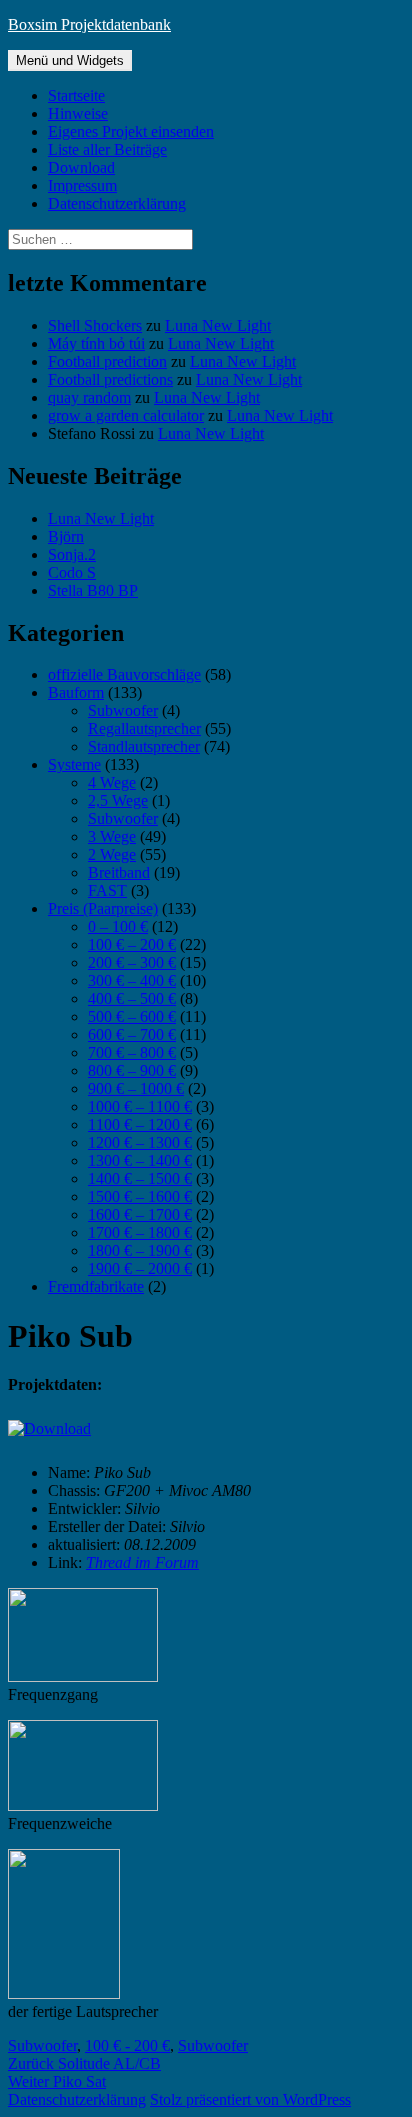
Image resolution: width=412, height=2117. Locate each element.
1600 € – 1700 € (140, 1214)
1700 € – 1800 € (140, 1232)
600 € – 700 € (132, 1034)
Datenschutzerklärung (117, 203)
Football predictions (110, 379)
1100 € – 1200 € (140, 1124)
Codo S (72, 572)
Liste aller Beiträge (107, 149)
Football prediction (107, 361)
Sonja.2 (72, 554)
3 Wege (112, 836)
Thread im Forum (142, 1562)
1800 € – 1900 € (140, 1250)
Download (81, 167)
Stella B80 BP (93, 590)
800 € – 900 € (132, 1070)
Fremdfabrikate (96, 1286)
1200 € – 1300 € (140, 1142)
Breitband (119, 872)
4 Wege (112, 782)
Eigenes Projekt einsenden (131, 131)
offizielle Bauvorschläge (124, 674)
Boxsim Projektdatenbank (89, 24)
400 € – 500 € (132, 998)
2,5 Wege (118, 800)
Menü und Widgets (70, 60)
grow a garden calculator (126, 415)
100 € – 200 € (132, 944)
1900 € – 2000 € (140, 1268)
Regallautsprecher (144, 728)
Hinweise (78, 113)
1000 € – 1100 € (140, 1106)
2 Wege (112, 854)
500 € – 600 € (132, 1016)
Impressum (82, 185)
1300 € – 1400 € (140, 1160)
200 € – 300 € (132, 962)
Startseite (76, 95)
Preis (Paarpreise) (103, 908)
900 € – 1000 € (136, 1088)
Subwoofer (123, 710)
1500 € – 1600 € (140, 1196)
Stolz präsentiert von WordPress (250, 2099)
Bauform (76, 692)
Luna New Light (218, 325)
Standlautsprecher (144, 746)
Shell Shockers (95, 325)
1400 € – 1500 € (140, 1178)
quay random (89, 397)
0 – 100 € (118, 926)
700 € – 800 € (132, 1052)
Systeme (74, 764)
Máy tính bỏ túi (96, 343)
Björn (66, 536)
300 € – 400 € (132, 980)
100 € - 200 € (127, 2045)
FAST (107, 890)
